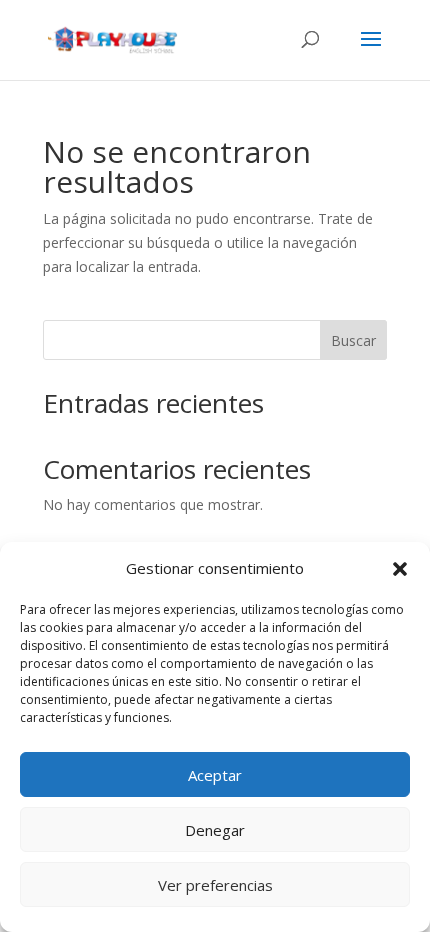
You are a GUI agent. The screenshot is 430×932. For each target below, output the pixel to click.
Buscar (353, 340)
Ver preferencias (215, 885)
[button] (400, 569)
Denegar (215, 830)
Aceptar (215, 775)
